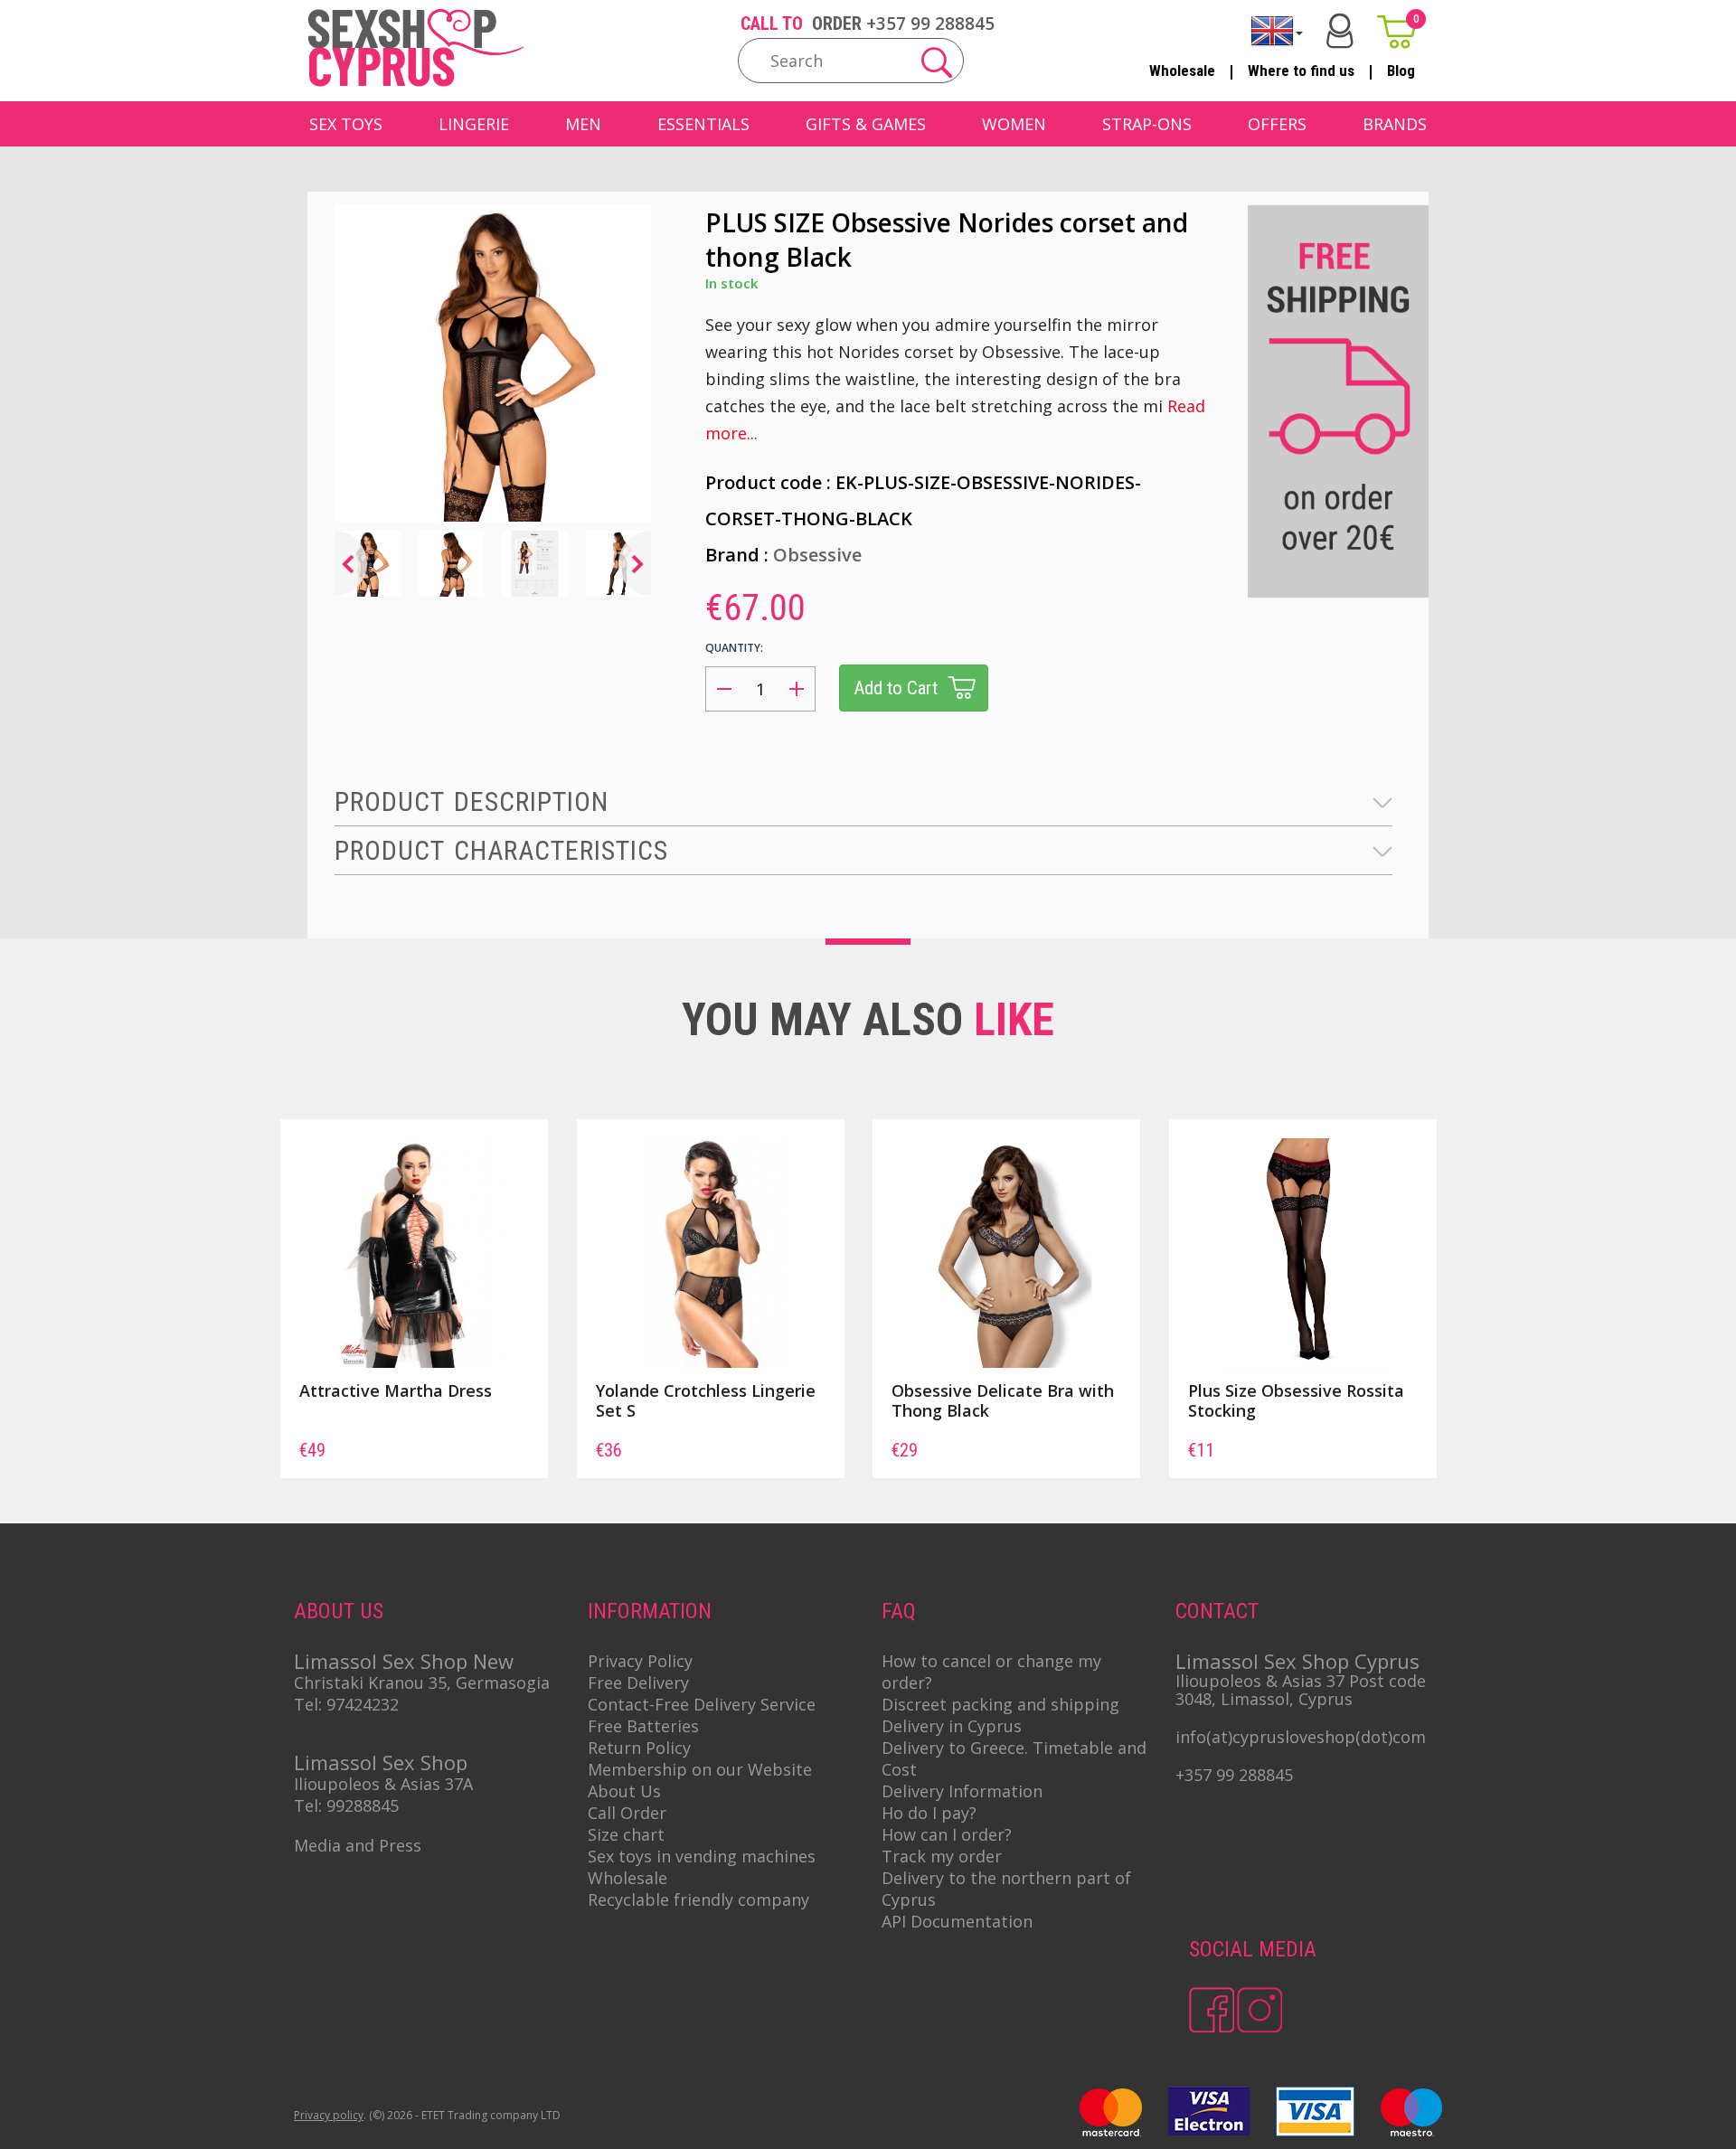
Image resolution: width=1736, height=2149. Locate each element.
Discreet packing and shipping (1000, 1704)
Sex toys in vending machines (702, 1856)
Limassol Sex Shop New (404, 1661)
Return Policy (639, 1748)
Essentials (703, 124)
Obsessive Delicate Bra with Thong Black (1003, 1400)
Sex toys (346, 124)
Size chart (626, 1834)
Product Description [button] (472, 801)
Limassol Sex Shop (381, 1762)
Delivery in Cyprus (952, 1726)
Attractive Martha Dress (396, 1390)
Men (583, 124)
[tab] (863, 802)
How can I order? (947, 1834)
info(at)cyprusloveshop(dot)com (1301, 1737)
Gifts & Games (866, 124)
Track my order (942, 1856)
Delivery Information (962, 1791)
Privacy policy (329, 2115)
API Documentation (957, 1921)
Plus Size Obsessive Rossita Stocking (1296, 1400)
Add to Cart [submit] (896, 688)
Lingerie (474, 124)
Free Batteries (643, 1726)
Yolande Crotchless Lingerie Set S (706, 1400)
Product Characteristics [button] (501, 850)
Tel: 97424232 (346, 1704)
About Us (624, 1791)
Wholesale (1182, 71)
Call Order (627, 1813)
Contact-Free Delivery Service (702, 1704)
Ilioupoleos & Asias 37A (383, 1784)
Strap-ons (1147, 124)
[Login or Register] (1340, 31)
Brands (1395, 124)
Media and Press (358, 1845)
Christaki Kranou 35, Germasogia (422, 1682)
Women (1014, 124)
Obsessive (817, 555)
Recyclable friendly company (698, 1899)
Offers (1277, 124)
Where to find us (1301, 71)
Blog (1401, 71)
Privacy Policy (640, 1661)
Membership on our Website (700, 1769)
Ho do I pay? (929, 1813)
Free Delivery (638, 1682)
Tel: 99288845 (346, 1805)
